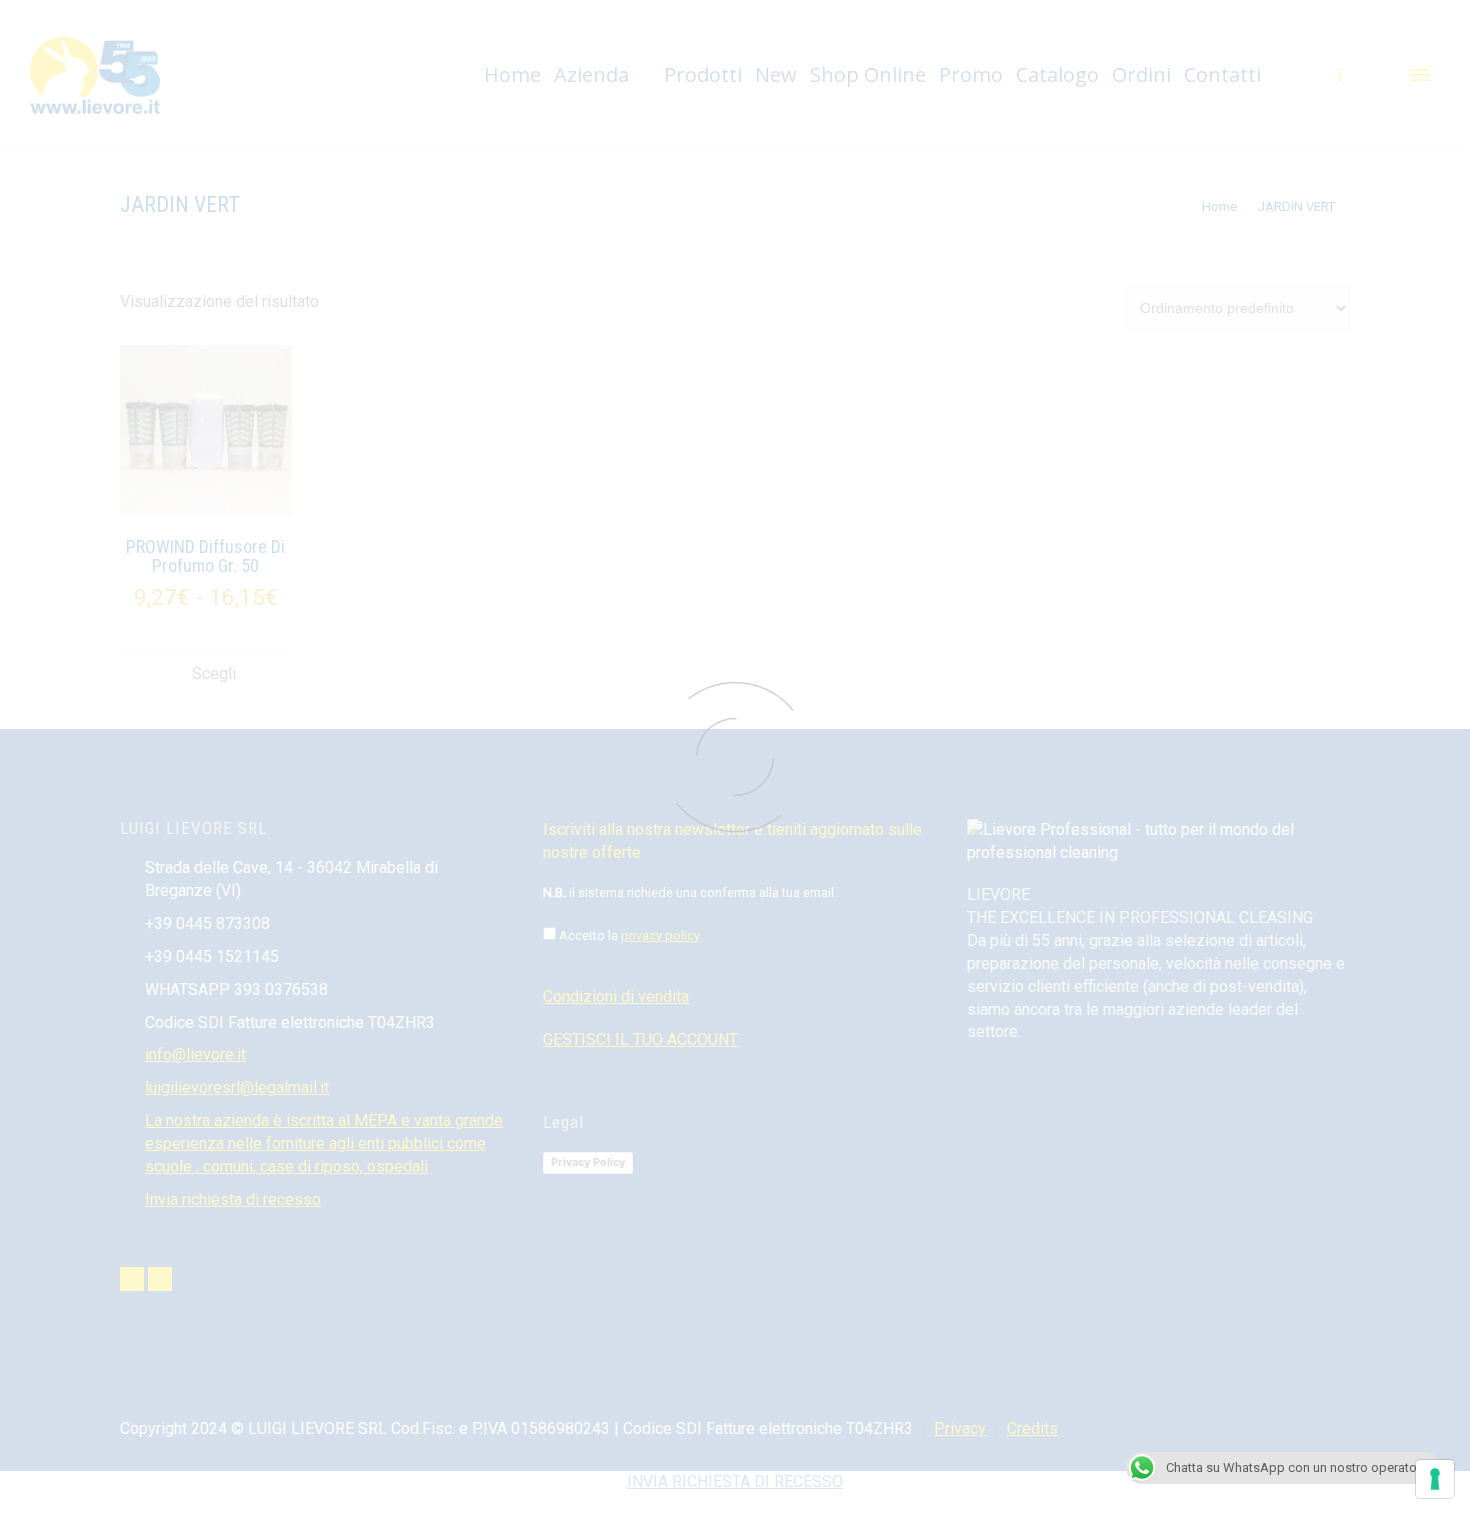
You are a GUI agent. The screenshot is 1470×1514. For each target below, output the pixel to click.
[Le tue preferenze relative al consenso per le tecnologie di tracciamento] (1435, 1479)
